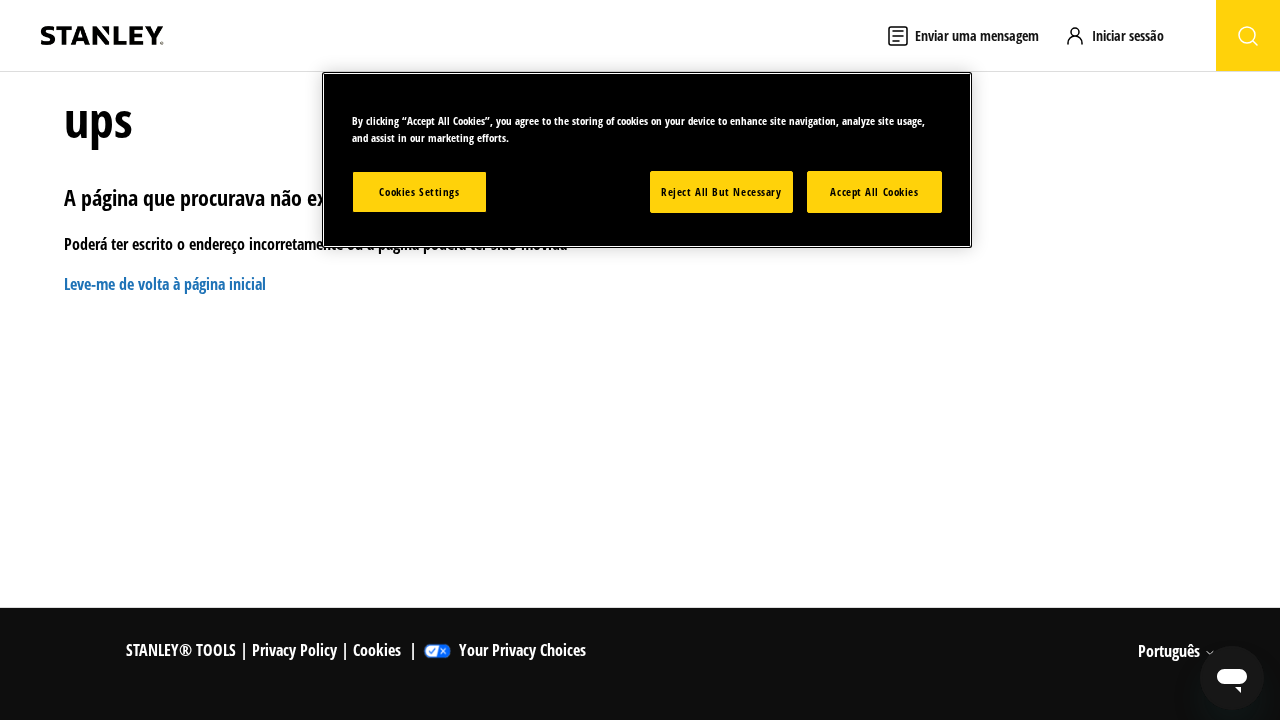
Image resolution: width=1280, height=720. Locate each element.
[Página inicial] (102, 35)
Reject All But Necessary (721, 191)
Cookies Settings (419, 191)
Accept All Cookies (874, 191)
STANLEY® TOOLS (181, 650)
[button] (1123, 35)
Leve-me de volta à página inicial (165, 284)
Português (1171, 651)
